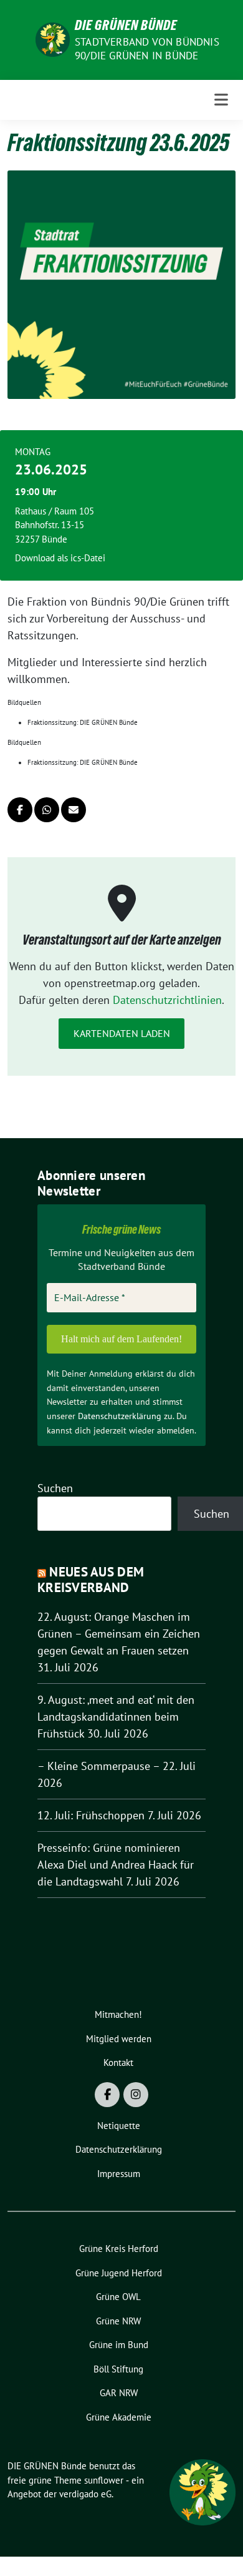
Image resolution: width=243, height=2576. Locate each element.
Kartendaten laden (122, 1033)
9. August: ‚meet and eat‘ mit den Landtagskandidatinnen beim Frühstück (116, 1717)
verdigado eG (85, 2494)
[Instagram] (136, 2095)
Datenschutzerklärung (120, 1416)
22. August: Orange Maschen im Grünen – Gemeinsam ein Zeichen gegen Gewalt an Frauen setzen (119, 1634)
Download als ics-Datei (60, 558)
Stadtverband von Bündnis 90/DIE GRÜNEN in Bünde (147, 49)
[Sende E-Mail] (74, 810)
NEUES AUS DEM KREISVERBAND (91, 1580)
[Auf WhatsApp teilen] (47, 810)
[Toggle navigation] (221, 100)
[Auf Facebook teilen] (20, 810)
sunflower (104, 2480)
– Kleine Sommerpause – (98, 1766)
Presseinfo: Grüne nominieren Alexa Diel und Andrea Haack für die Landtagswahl (116, 1865)
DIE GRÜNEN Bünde (126, 25)
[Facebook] (107, 2095)
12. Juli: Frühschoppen (91, 1815)
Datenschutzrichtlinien (167, 1000)
